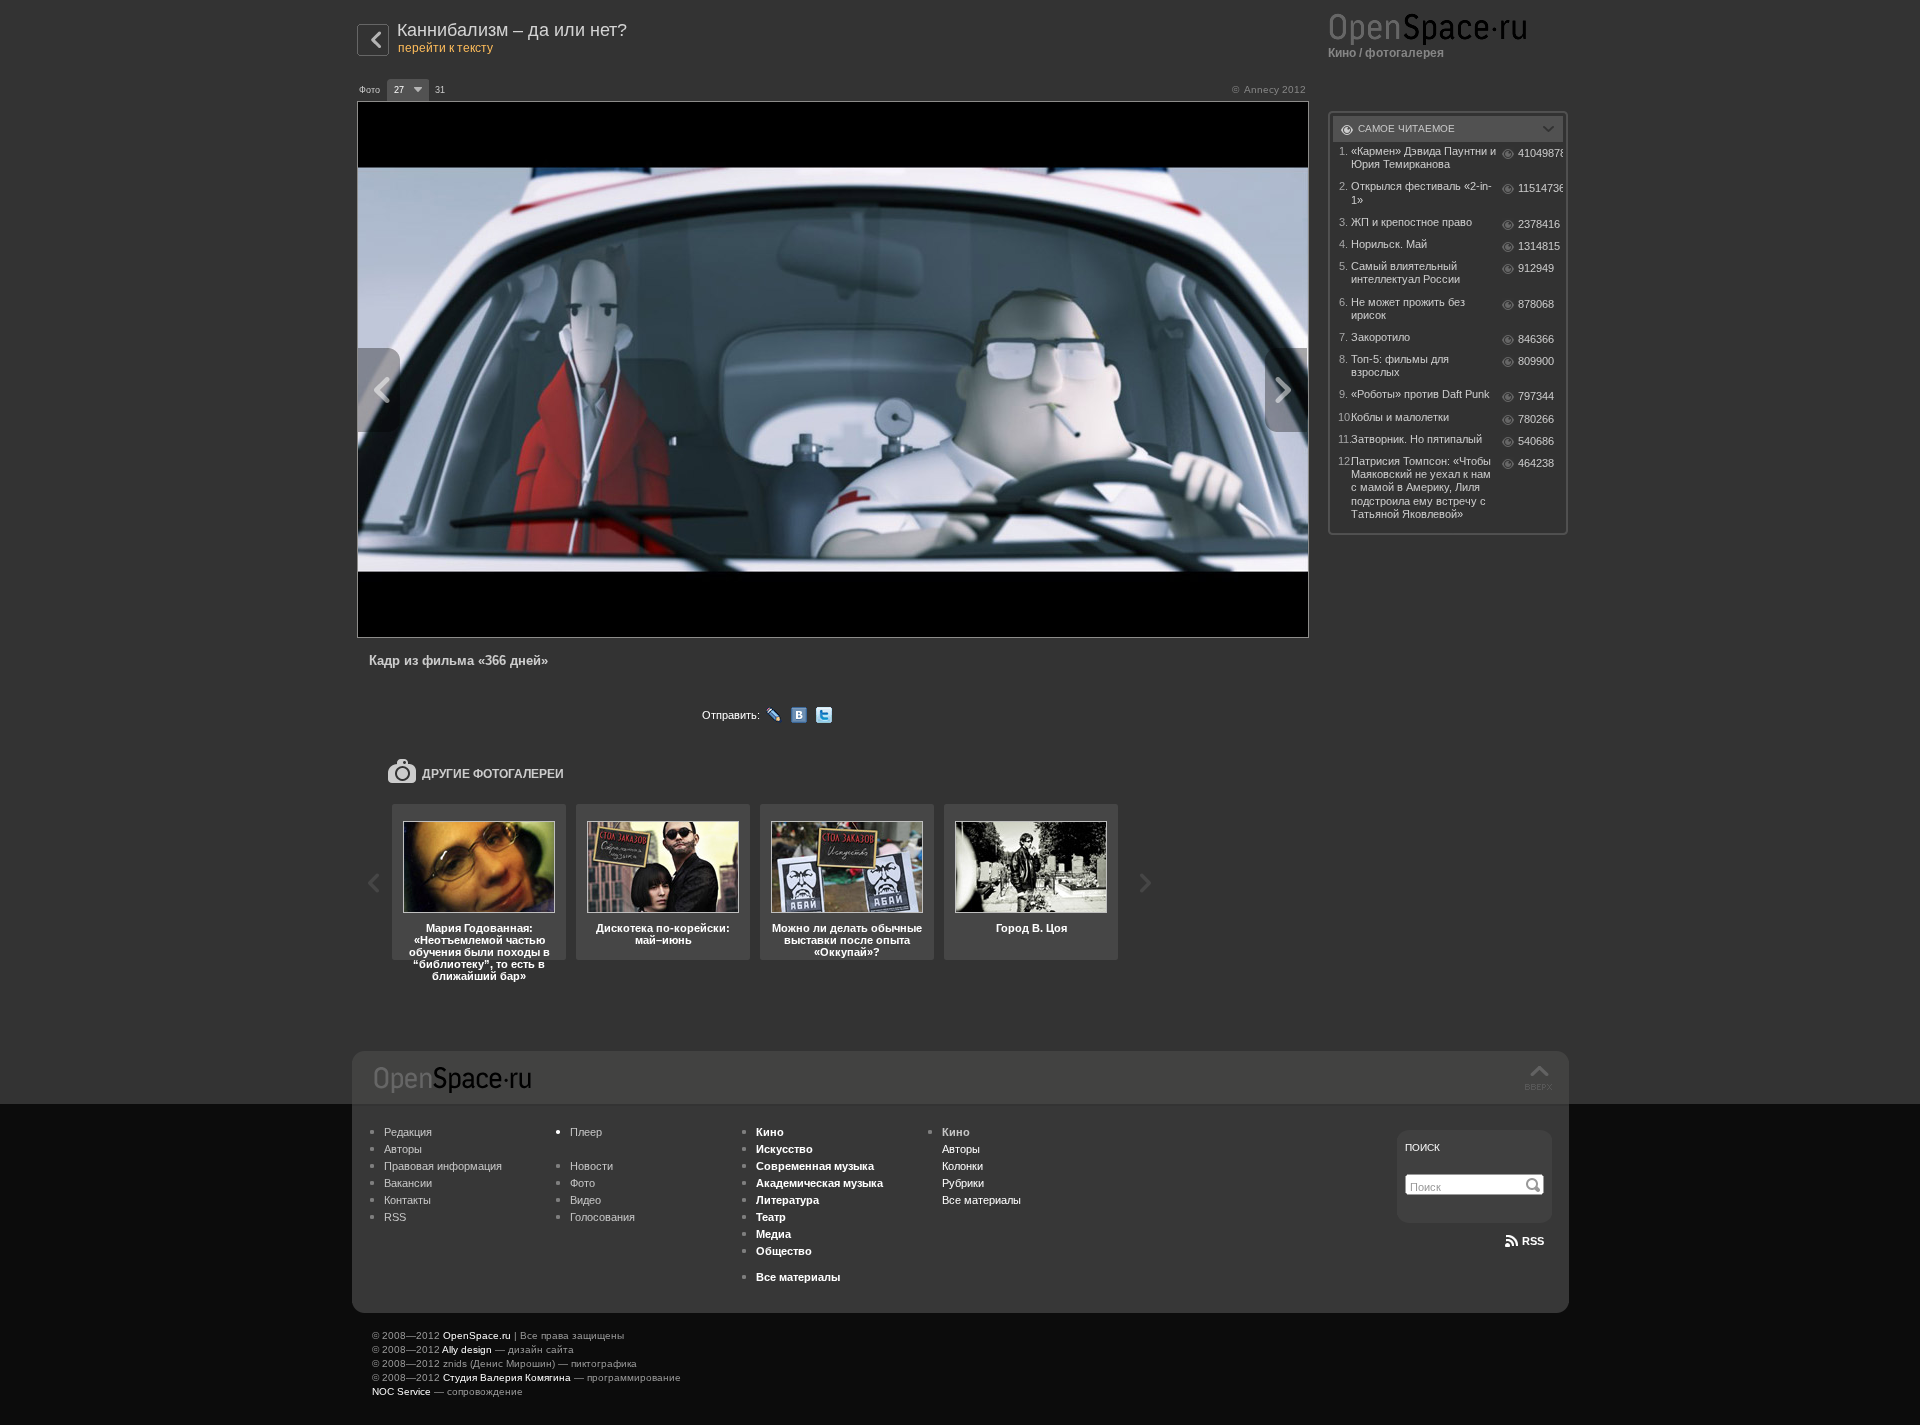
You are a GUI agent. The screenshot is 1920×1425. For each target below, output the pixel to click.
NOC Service (401, 1391)
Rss (1533, 1241)
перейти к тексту (445, 48)
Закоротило (1380, 337)
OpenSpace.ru (477, 1335)
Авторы (403, 1149)
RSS (395, 1217)
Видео (585, 1200)
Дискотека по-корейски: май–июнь (663, 934)
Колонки (962, 1166)
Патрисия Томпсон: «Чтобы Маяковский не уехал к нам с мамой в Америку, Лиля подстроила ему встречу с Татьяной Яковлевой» (1421, 487)
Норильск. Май (1389, 244)
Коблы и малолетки (1400, 417)
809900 (1536, 361)
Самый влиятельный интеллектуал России (1405, 272)
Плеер (586, 1132)
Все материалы (981, 1200)
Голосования (602, 1217)
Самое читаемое (1406, 128)
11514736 (1540, 188)
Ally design (467, 1349)
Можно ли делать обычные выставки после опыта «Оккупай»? (847, 940)
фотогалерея (1404, 53)
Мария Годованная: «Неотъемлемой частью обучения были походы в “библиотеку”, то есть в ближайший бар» (479, 952)
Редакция (408, 1132)
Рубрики (963, 1183)
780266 (1536, 419)
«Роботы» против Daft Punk (1420, 394)
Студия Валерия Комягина (507, 1377)
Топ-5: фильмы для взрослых (1400, 365)
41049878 (1540, 153)
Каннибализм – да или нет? (512, 30)
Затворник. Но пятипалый (1416, 439)
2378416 (1539, 224)
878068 (1536, 304)
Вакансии (408, 1183)
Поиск (1422, 1147)
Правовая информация (443, 1166)
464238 (1536, 463)
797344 (1536, 396)
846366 (1536, 339)
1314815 (1539, 246)
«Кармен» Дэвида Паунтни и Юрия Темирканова (1423, 157)
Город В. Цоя (1031, 928)
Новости (591, 1166)
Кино (1342, 53)
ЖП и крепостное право (1411, 222)
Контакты (407, 1200)
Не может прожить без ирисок (1408, 308)
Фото (582, 1183)
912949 (1536, 268)
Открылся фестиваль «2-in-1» (1421, 192)
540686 (1536, 441)
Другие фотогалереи (493, 774)
